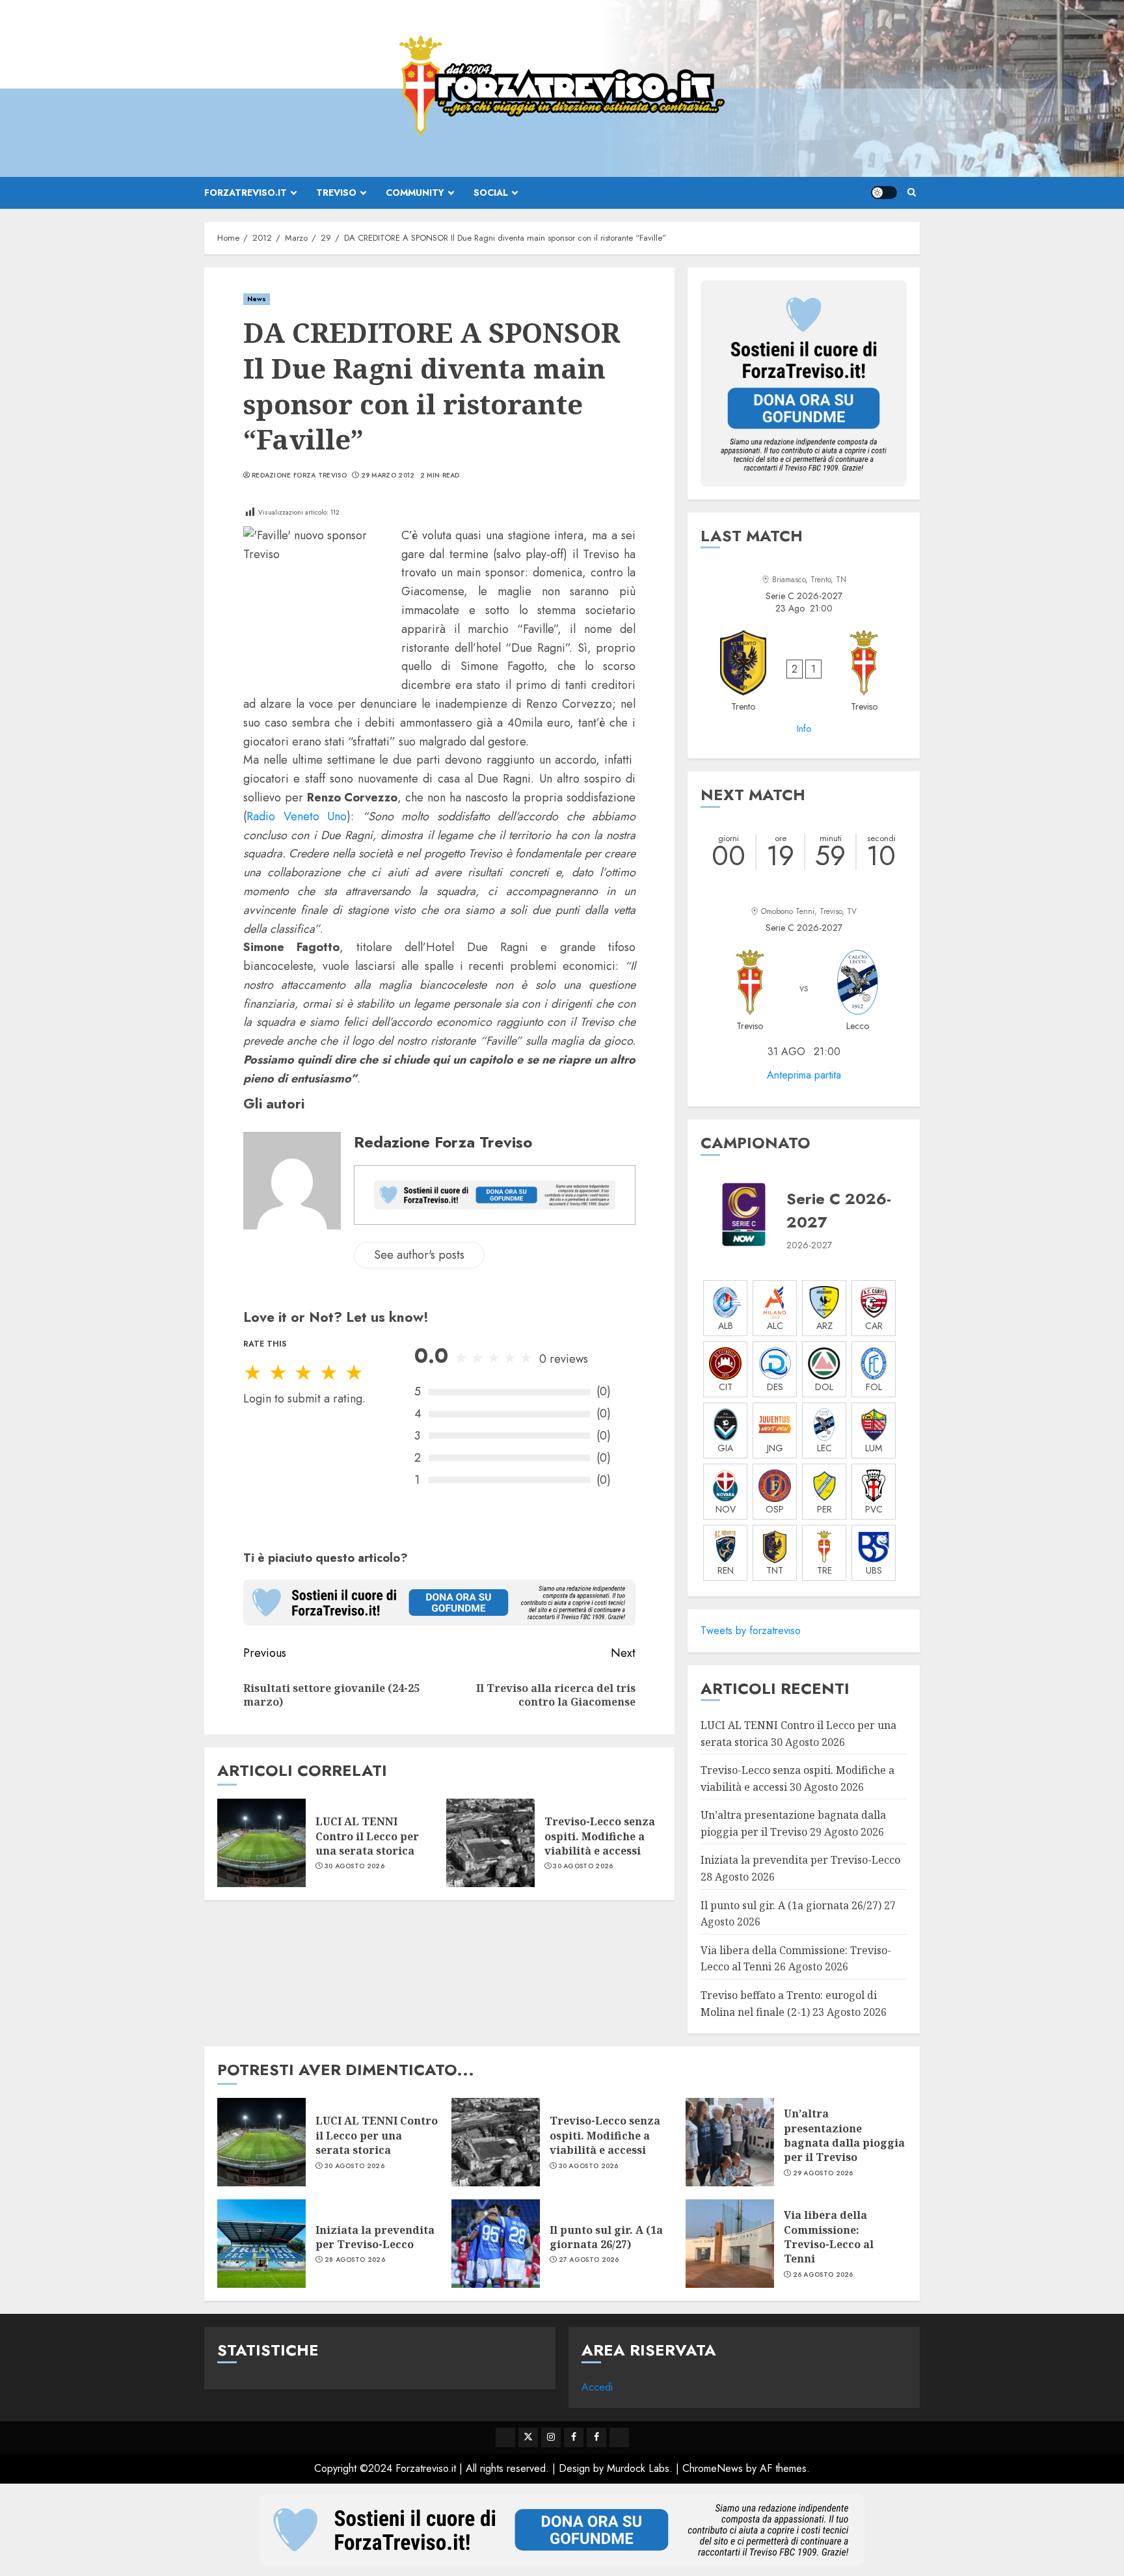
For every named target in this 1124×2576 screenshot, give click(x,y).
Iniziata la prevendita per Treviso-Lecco (800, 1860)
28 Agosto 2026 (355, 2260)
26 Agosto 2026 (823, 2275)
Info (804, 729)
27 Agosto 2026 (589, 2260)
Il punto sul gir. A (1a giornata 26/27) (791, 1905)
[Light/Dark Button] (884, 193)
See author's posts (419, 1255)
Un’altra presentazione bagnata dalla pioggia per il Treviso (844, 2135)
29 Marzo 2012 (388, 476)
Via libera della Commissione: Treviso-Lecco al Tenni (829, 2237)
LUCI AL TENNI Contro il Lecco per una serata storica (367, 1836)
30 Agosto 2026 (355, 1866)
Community (415, 193)
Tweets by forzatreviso (751, 1630)
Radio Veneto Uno (297, 816)
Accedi (597, 2387)
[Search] (912, 193)
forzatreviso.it (246, 193)
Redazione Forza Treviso (299, 476)
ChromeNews (713, 2468)
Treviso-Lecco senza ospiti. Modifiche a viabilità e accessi (600, 1836)
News (257, 299)
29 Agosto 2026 (823, 2173)
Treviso (336, 193)
